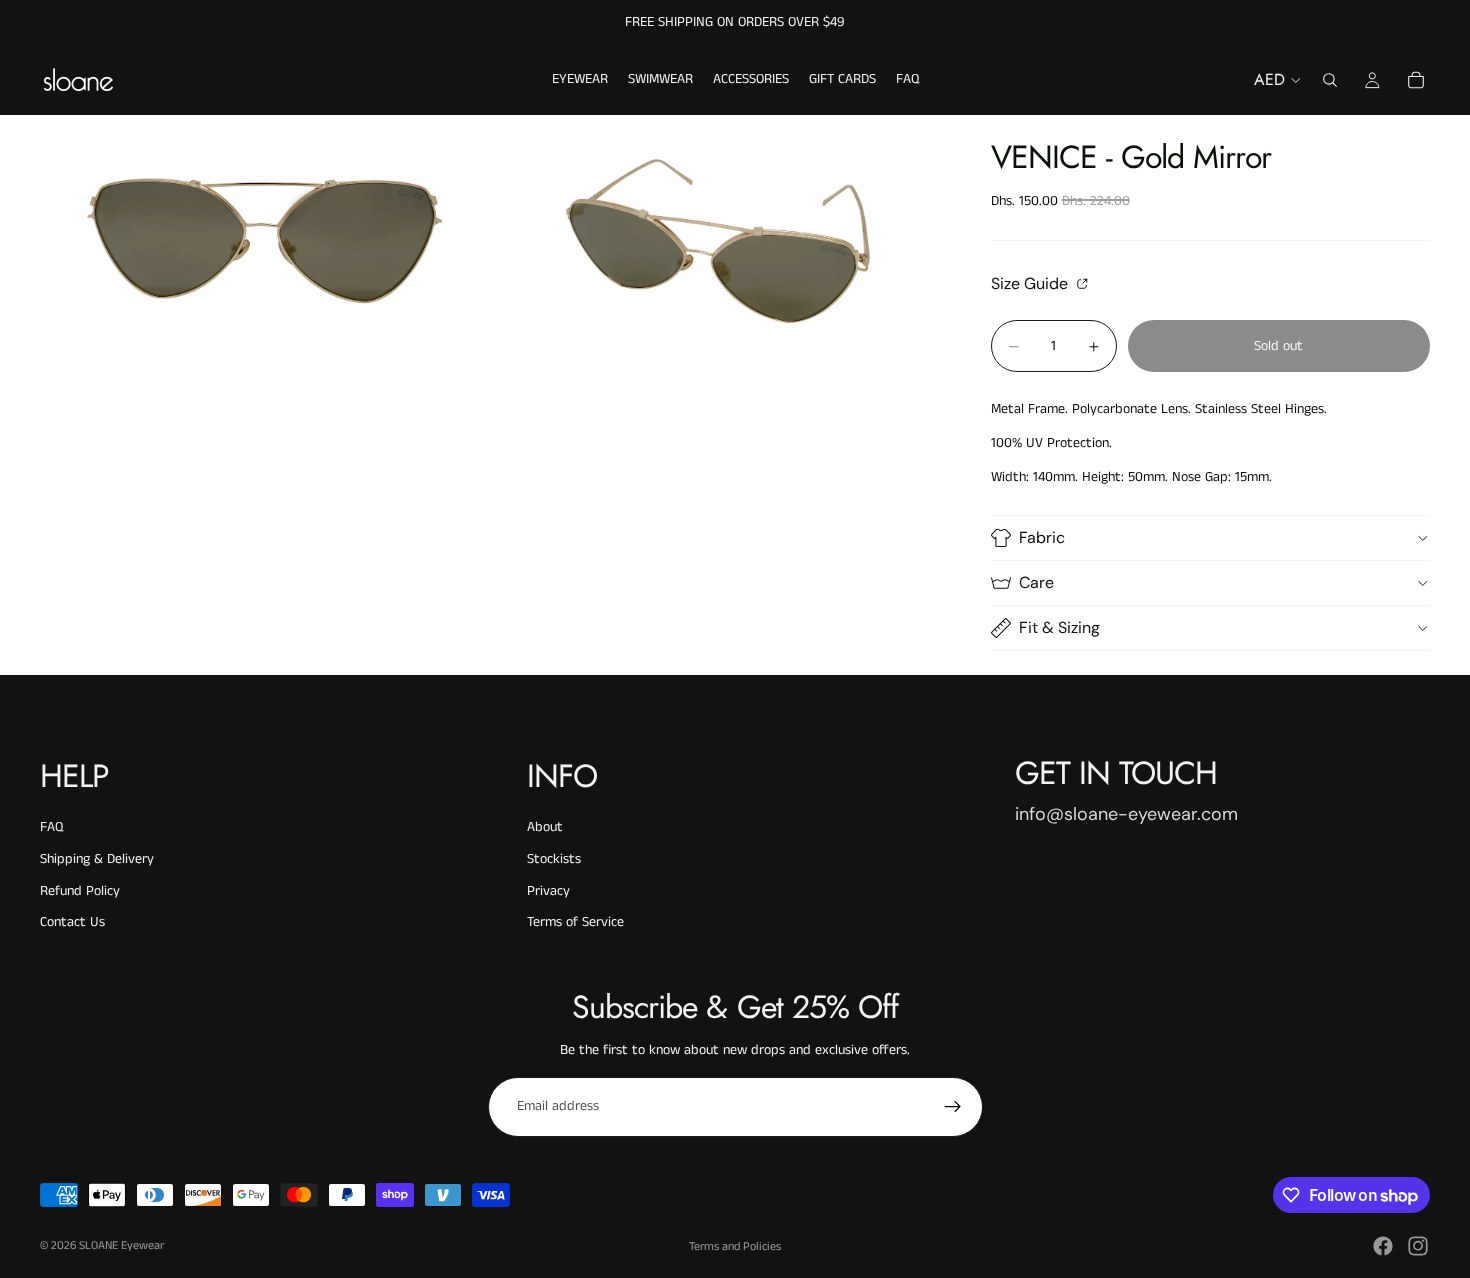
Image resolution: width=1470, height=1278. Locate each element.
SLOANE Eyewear (121, 1245)
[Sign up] (953, 1107)
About (545, 827)
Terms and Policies (735, 1246)
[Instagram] (1418, 1246)
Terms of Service (575, 922)
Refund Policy (80, 891)
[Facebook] (1383, 1246)
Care (1036, 582)
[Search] (1330, 80)
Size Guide (1031, 283)
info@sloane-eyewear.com (1126, 814)
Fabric (1042, 537)
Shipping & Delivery (97, 859)
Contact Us (72, 922)
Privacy (548, 891)
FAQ (51, 827)
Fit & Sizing (1059, 627)
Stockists (554, 859)
